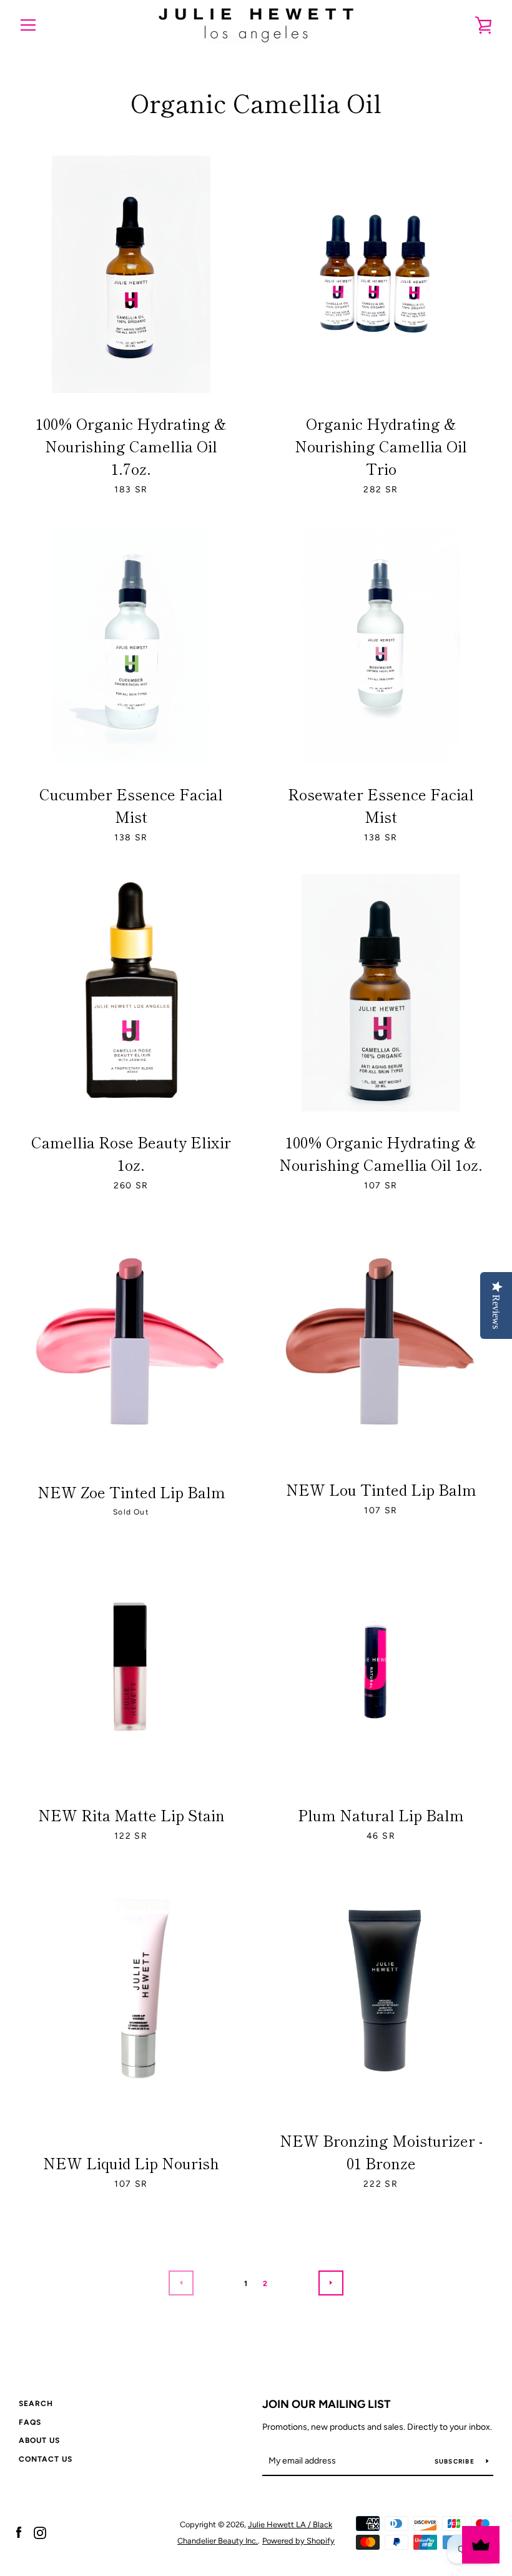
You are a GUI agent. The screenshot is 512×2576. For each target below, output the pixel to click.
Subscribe (456, 2461)
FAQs (30, 2422)
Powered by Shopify (298, 2541)
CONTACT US (46, 2459)
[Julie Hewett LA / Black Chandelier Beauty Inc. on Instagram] (40, 2532)
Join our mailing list (327, 2404)
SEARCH (36, 2404)
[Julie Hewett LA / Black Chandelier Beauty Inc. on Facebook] (19, 2532)
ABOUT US (39, 2440)
